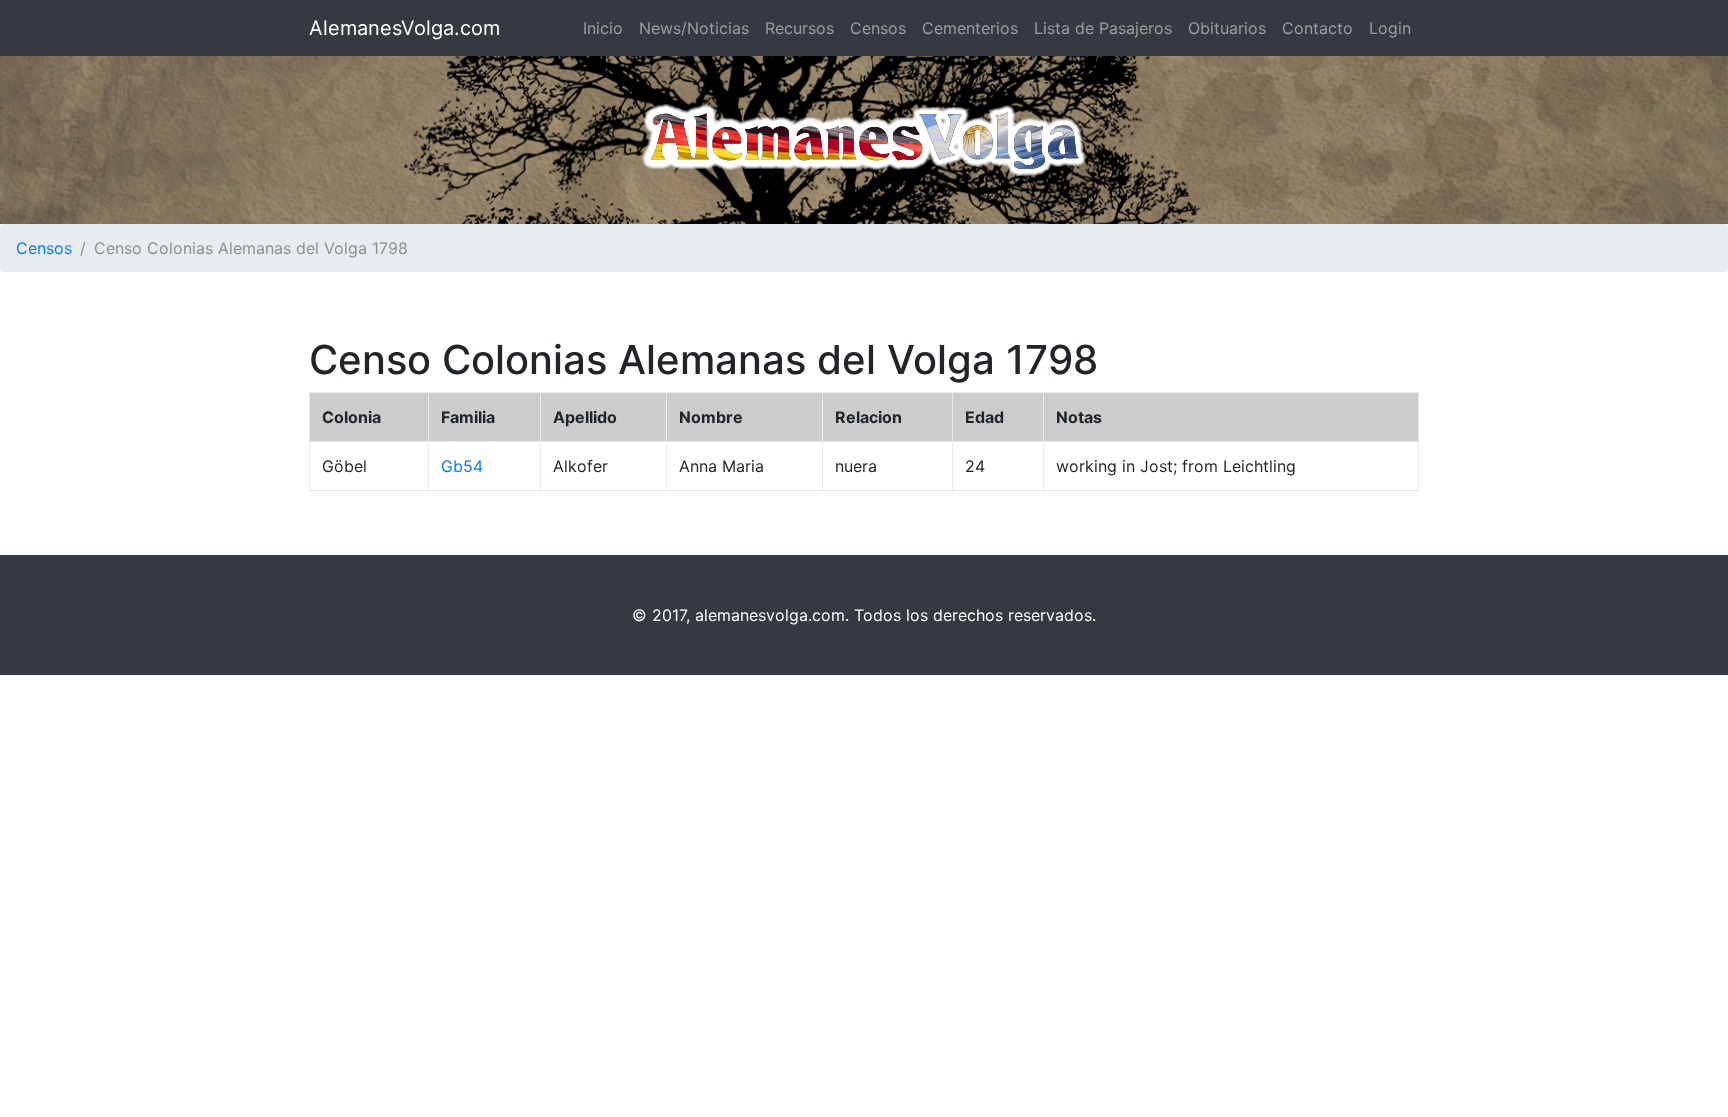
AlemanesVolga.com (404, 28)
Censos (878, 28)
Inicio (603, 28)
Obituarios (1227, 28)
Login (1390, 28)
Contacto (1317, 28)
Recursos (799, 28)
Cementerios (970, 28)
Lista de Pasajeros (1103, 28)
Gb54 (462, 466)
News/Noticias (694, 28)
